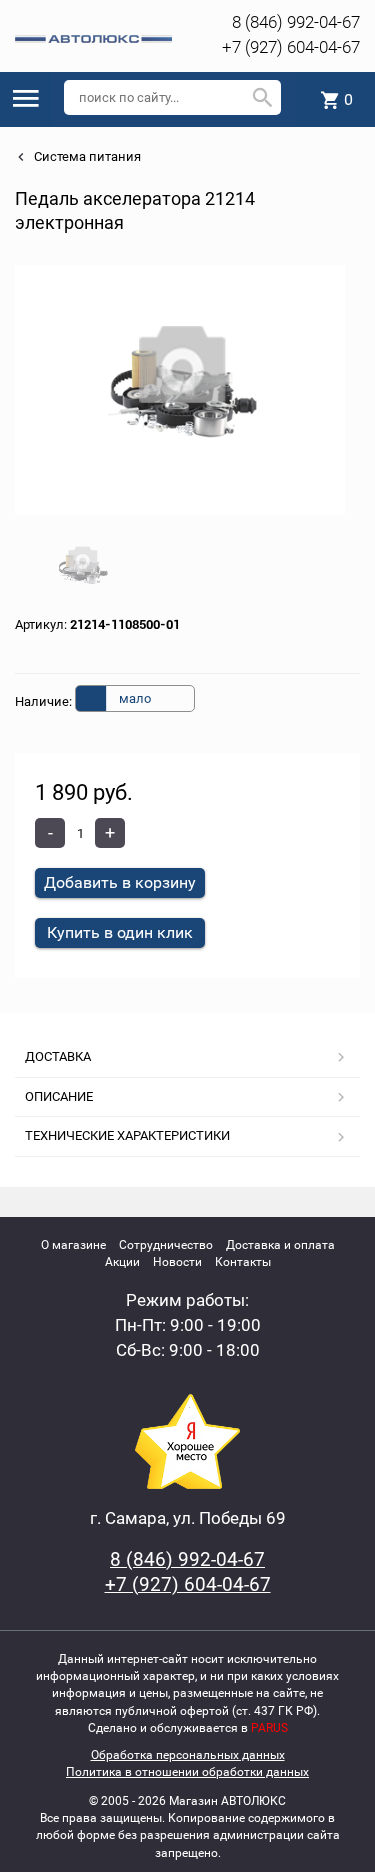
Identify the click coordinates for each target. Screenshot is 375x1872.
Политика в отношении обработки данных (187, 1772)
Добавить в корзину (120, 882)
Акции (122, 1262)
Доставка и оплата (280, 1245)
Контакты (243, 1262)
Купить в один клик (120, 932)
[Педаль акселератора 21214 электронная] (180, 390)
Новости (177, 1262)
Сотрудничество (166, 1245)
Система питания (86, 156)
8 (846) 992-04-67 (296, 22)
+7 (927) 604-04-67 (291, 47)
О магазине (73, 1245)
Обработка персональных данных (188, 1755)
